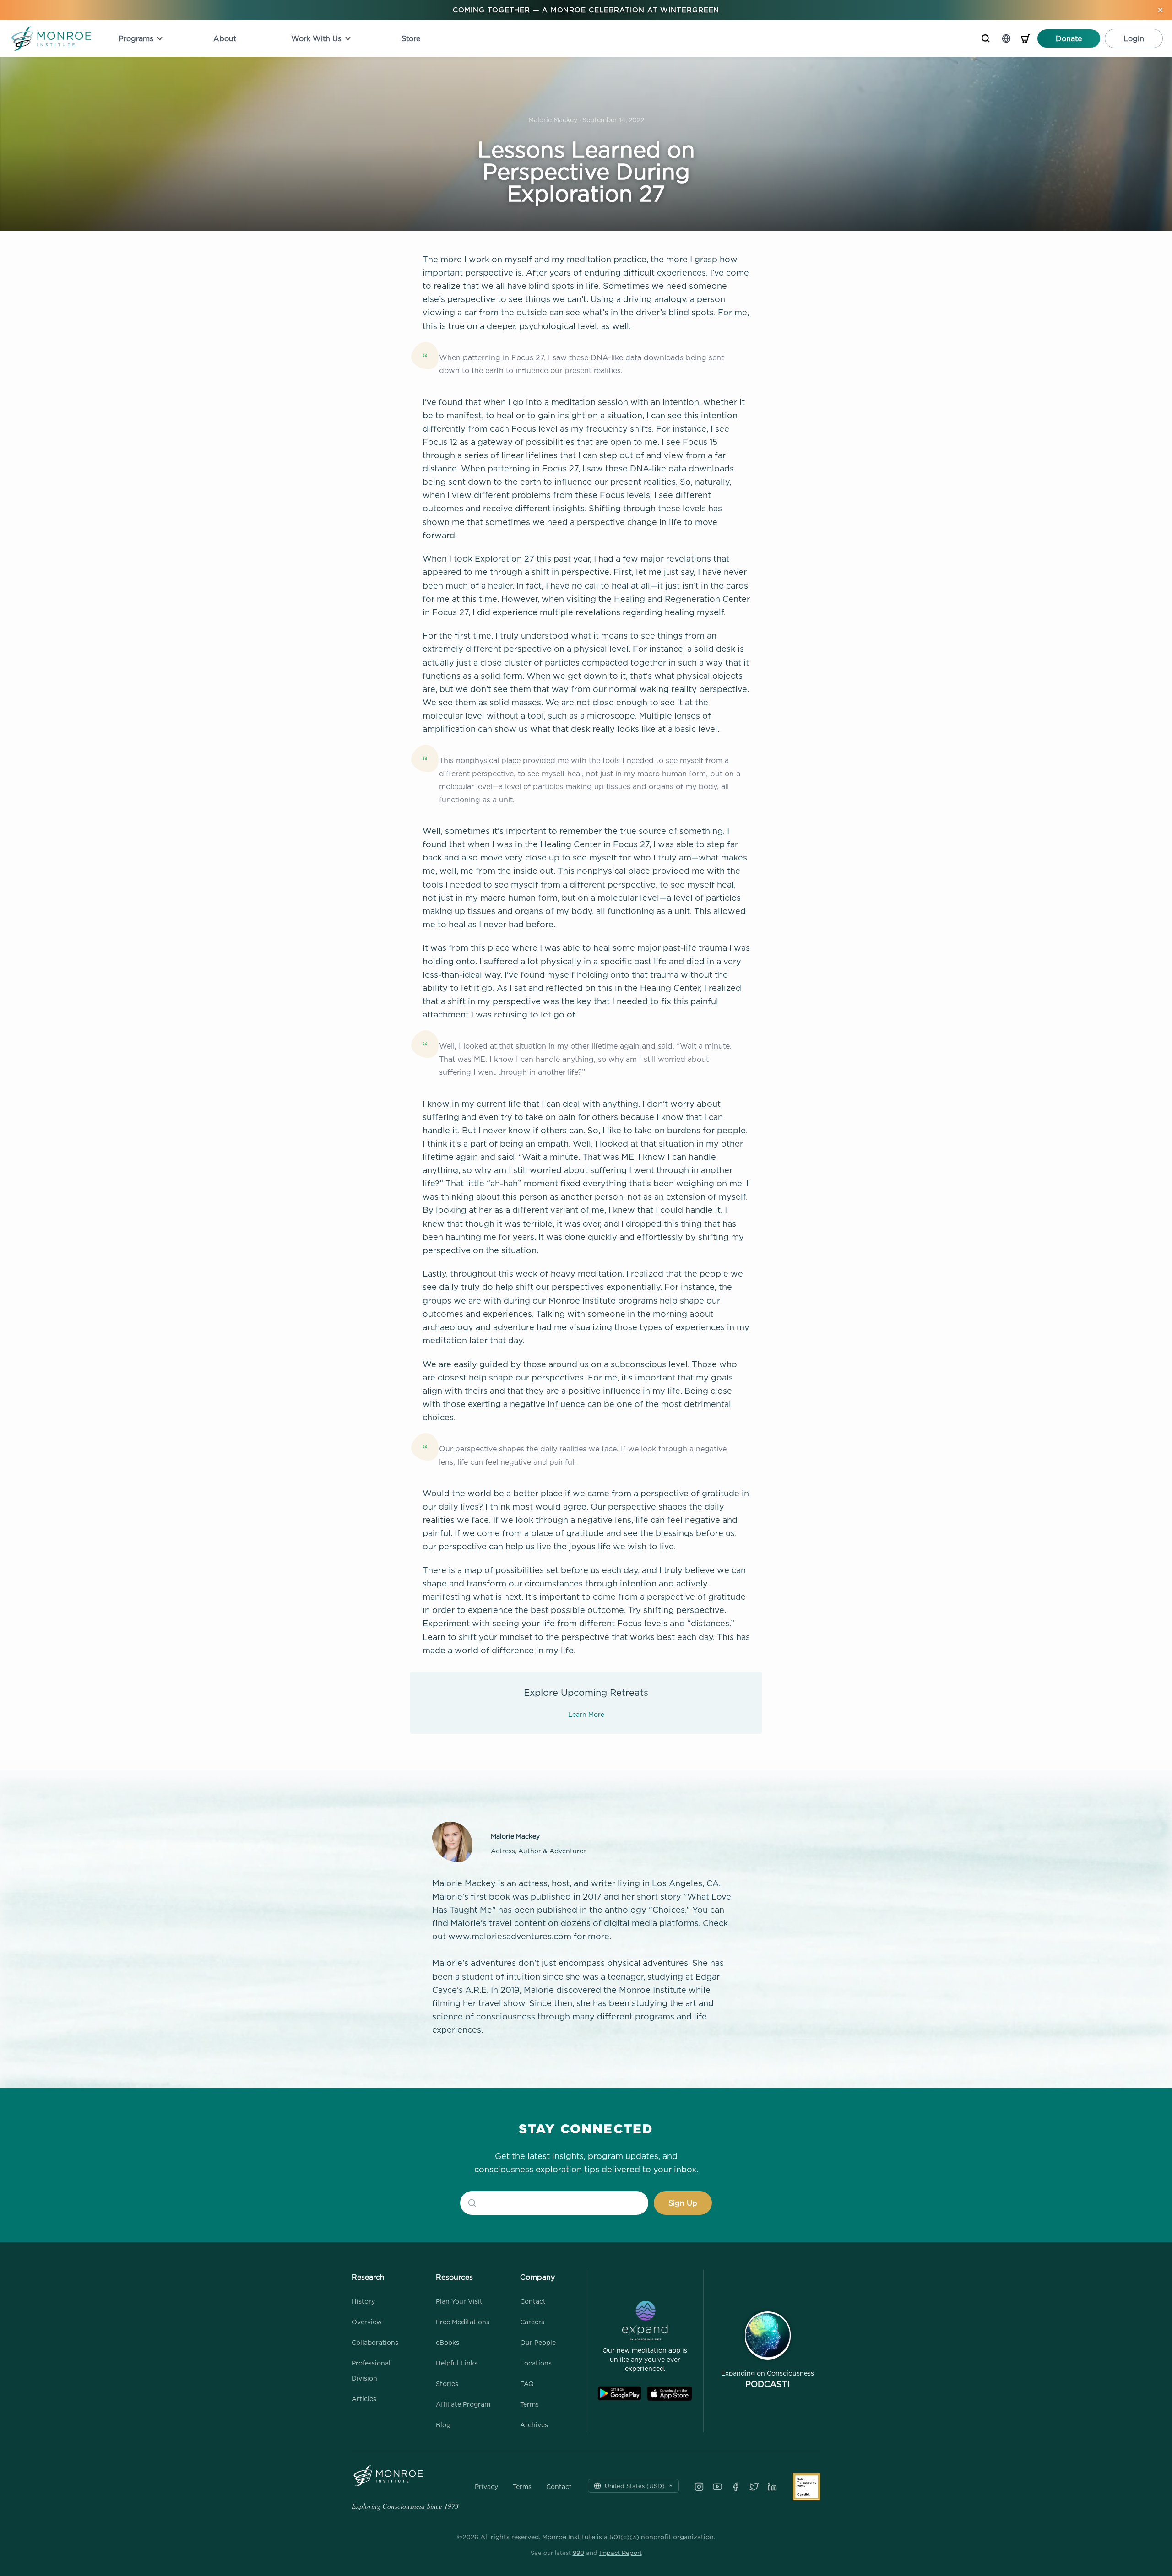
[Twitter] (754, 2487)
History (363, 2301)
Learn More (586, 1714)
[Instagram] (699, 2487)
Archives (534, 2425)
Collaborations (375, 2342)
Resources (454, 2277)
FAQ (527, 2384)
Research (368, 2277)
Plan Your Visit (459, 2301)
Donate (1069, 38)
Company (537, 2277)
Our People (538, 2342)
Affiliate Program (463, 2404)
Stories (447, 2384)
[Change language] (1006, 38)
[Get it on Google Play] (619, 2394)
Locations (536, 2363)
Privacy (486, 2487)
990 (578, 2553)
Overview (367, 2322)
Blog (443, 2425)
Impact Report (621, 2553)
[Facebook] (736, 2487)
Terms (529, 2404)
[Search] (986, 38)
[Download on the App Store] (670, 2394)
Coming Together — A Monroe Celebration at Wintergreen (586, 10)
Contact (533, 2301)
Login (1134, 38)
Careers (532, 2322)
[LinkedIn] (772, 2487)
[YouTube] (717, 2487)
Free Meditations (463, 2322)
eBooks (448, 2342)
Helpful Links (457, 2363)
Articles (364, 2399)
